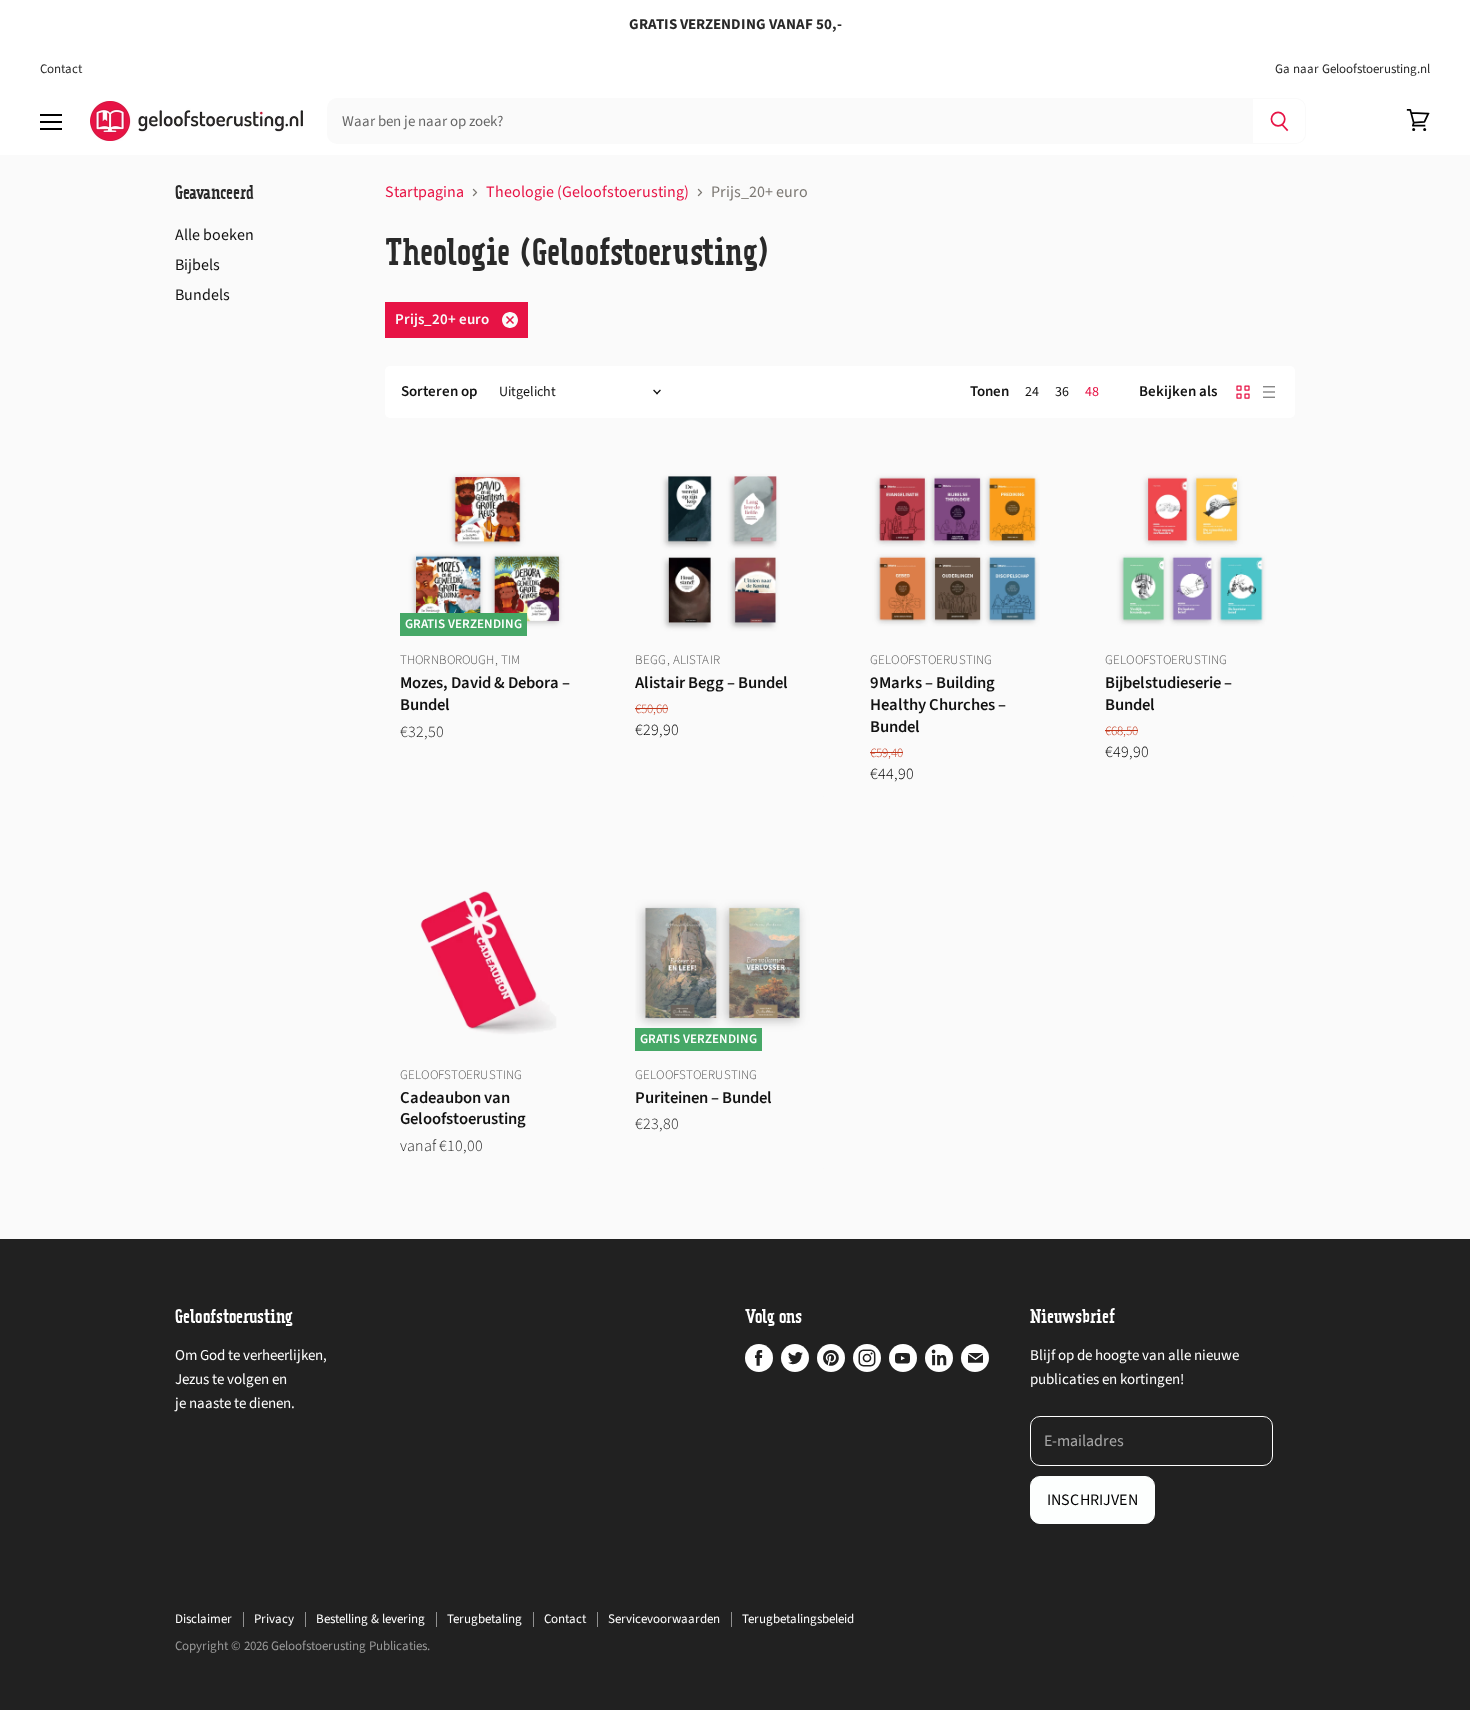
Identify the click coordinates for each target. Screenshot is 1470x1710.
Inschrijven (1092, 1500)
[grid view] (1243, 392)
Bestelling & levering (370, 1619)
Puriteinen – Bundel (703, 1098)
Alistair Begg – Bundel (711, 683)
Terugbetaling (484, 1619)
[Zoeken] (1279, 121)
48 (1092, 392)
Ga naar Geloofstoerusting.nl (1352, 69)
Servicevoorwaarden (664, 1619)
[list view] (1269, 392)
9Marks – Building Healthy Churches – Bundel (938, 705)
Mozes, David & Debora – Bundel (485, 694)
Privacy (274, 1619)
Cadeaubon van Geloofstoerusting (463, 1109)
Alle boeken (214, 235)
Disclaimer (203, 1619)
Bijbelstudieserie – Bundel (1168, 694)
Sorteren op (439, 391)
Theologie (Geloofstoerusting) (587, 192)
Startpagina (424, 192)
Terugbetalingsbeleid (798, 1619)
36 (1062, 392)
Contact (61, 69)
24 (1032, 392)
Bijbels (197, 265)
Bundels (202, 295)
